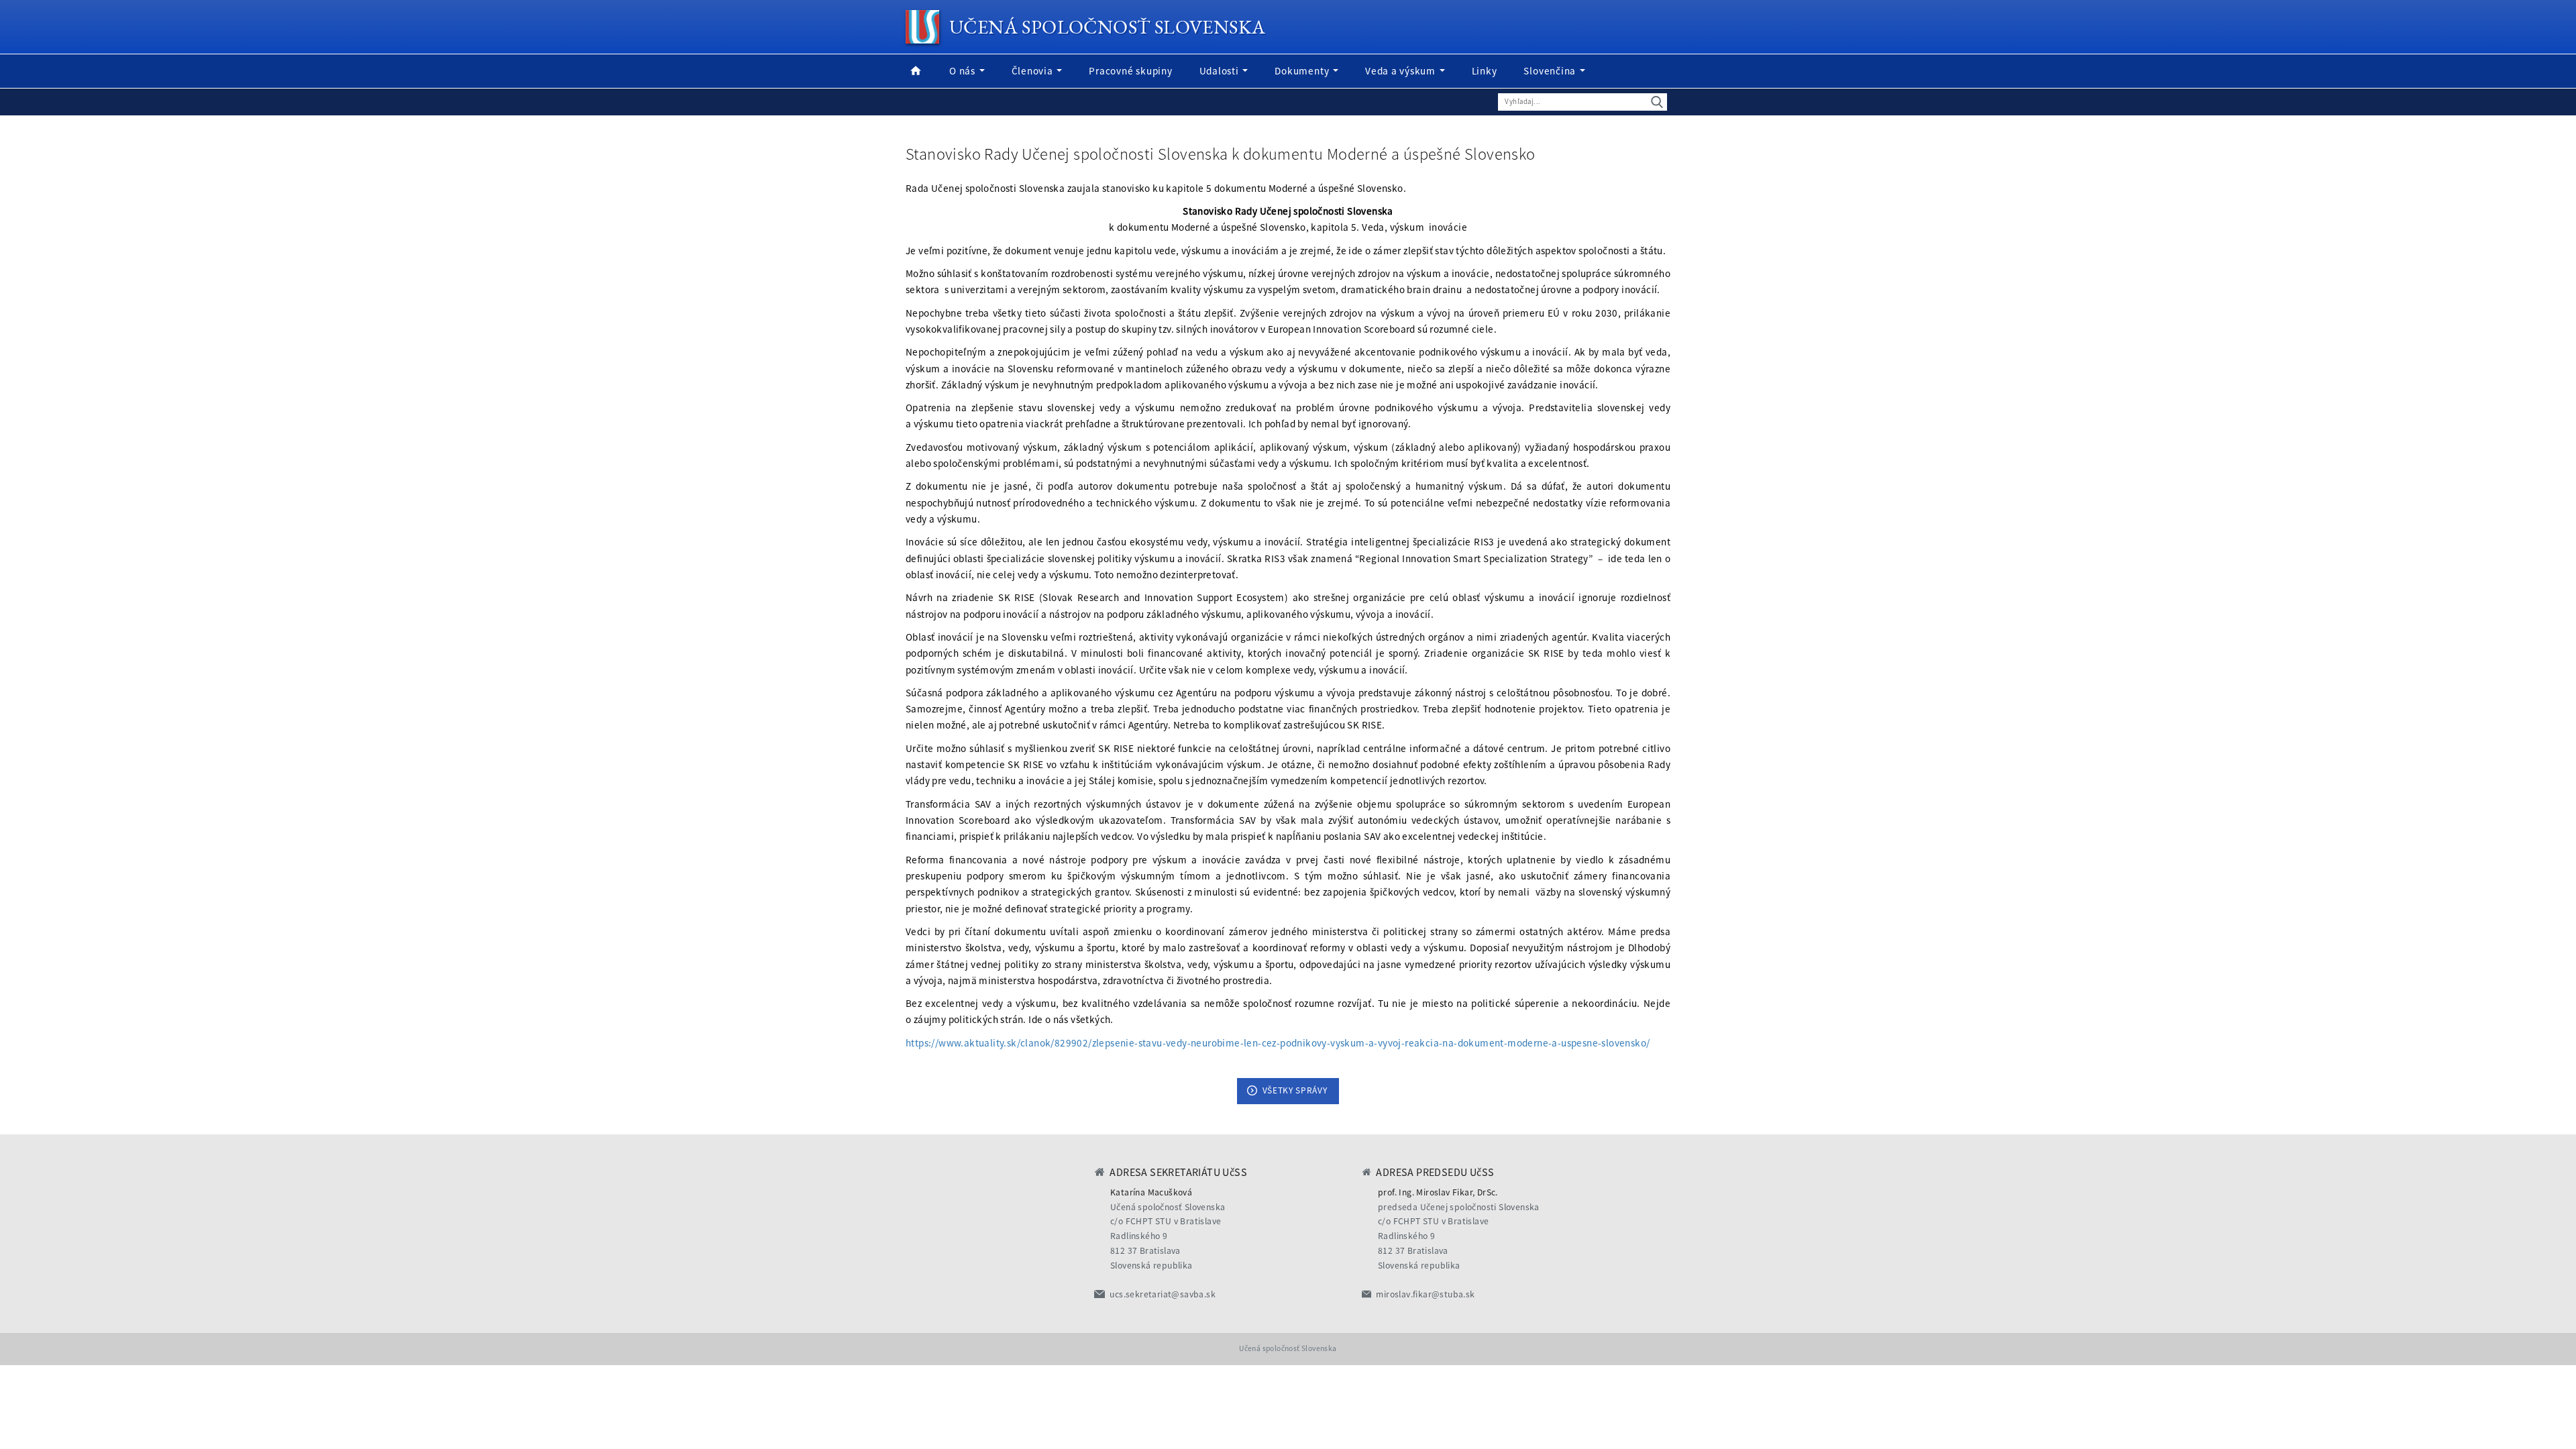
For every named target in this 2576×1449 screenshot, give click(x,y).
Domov (916, 71)
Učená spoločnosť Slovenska (1107, 27)
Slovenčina (1551, 71)
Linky (1485, 71)
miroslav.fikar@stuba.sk (1425, 1294)
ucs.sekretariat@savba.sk (1163, 1294)
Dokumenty (1303, 71)
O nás (964, 71)
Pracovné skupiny (1130, 71)
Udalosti (1221, 71)
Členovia (1034, 71)
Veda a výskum (1402, 71)
